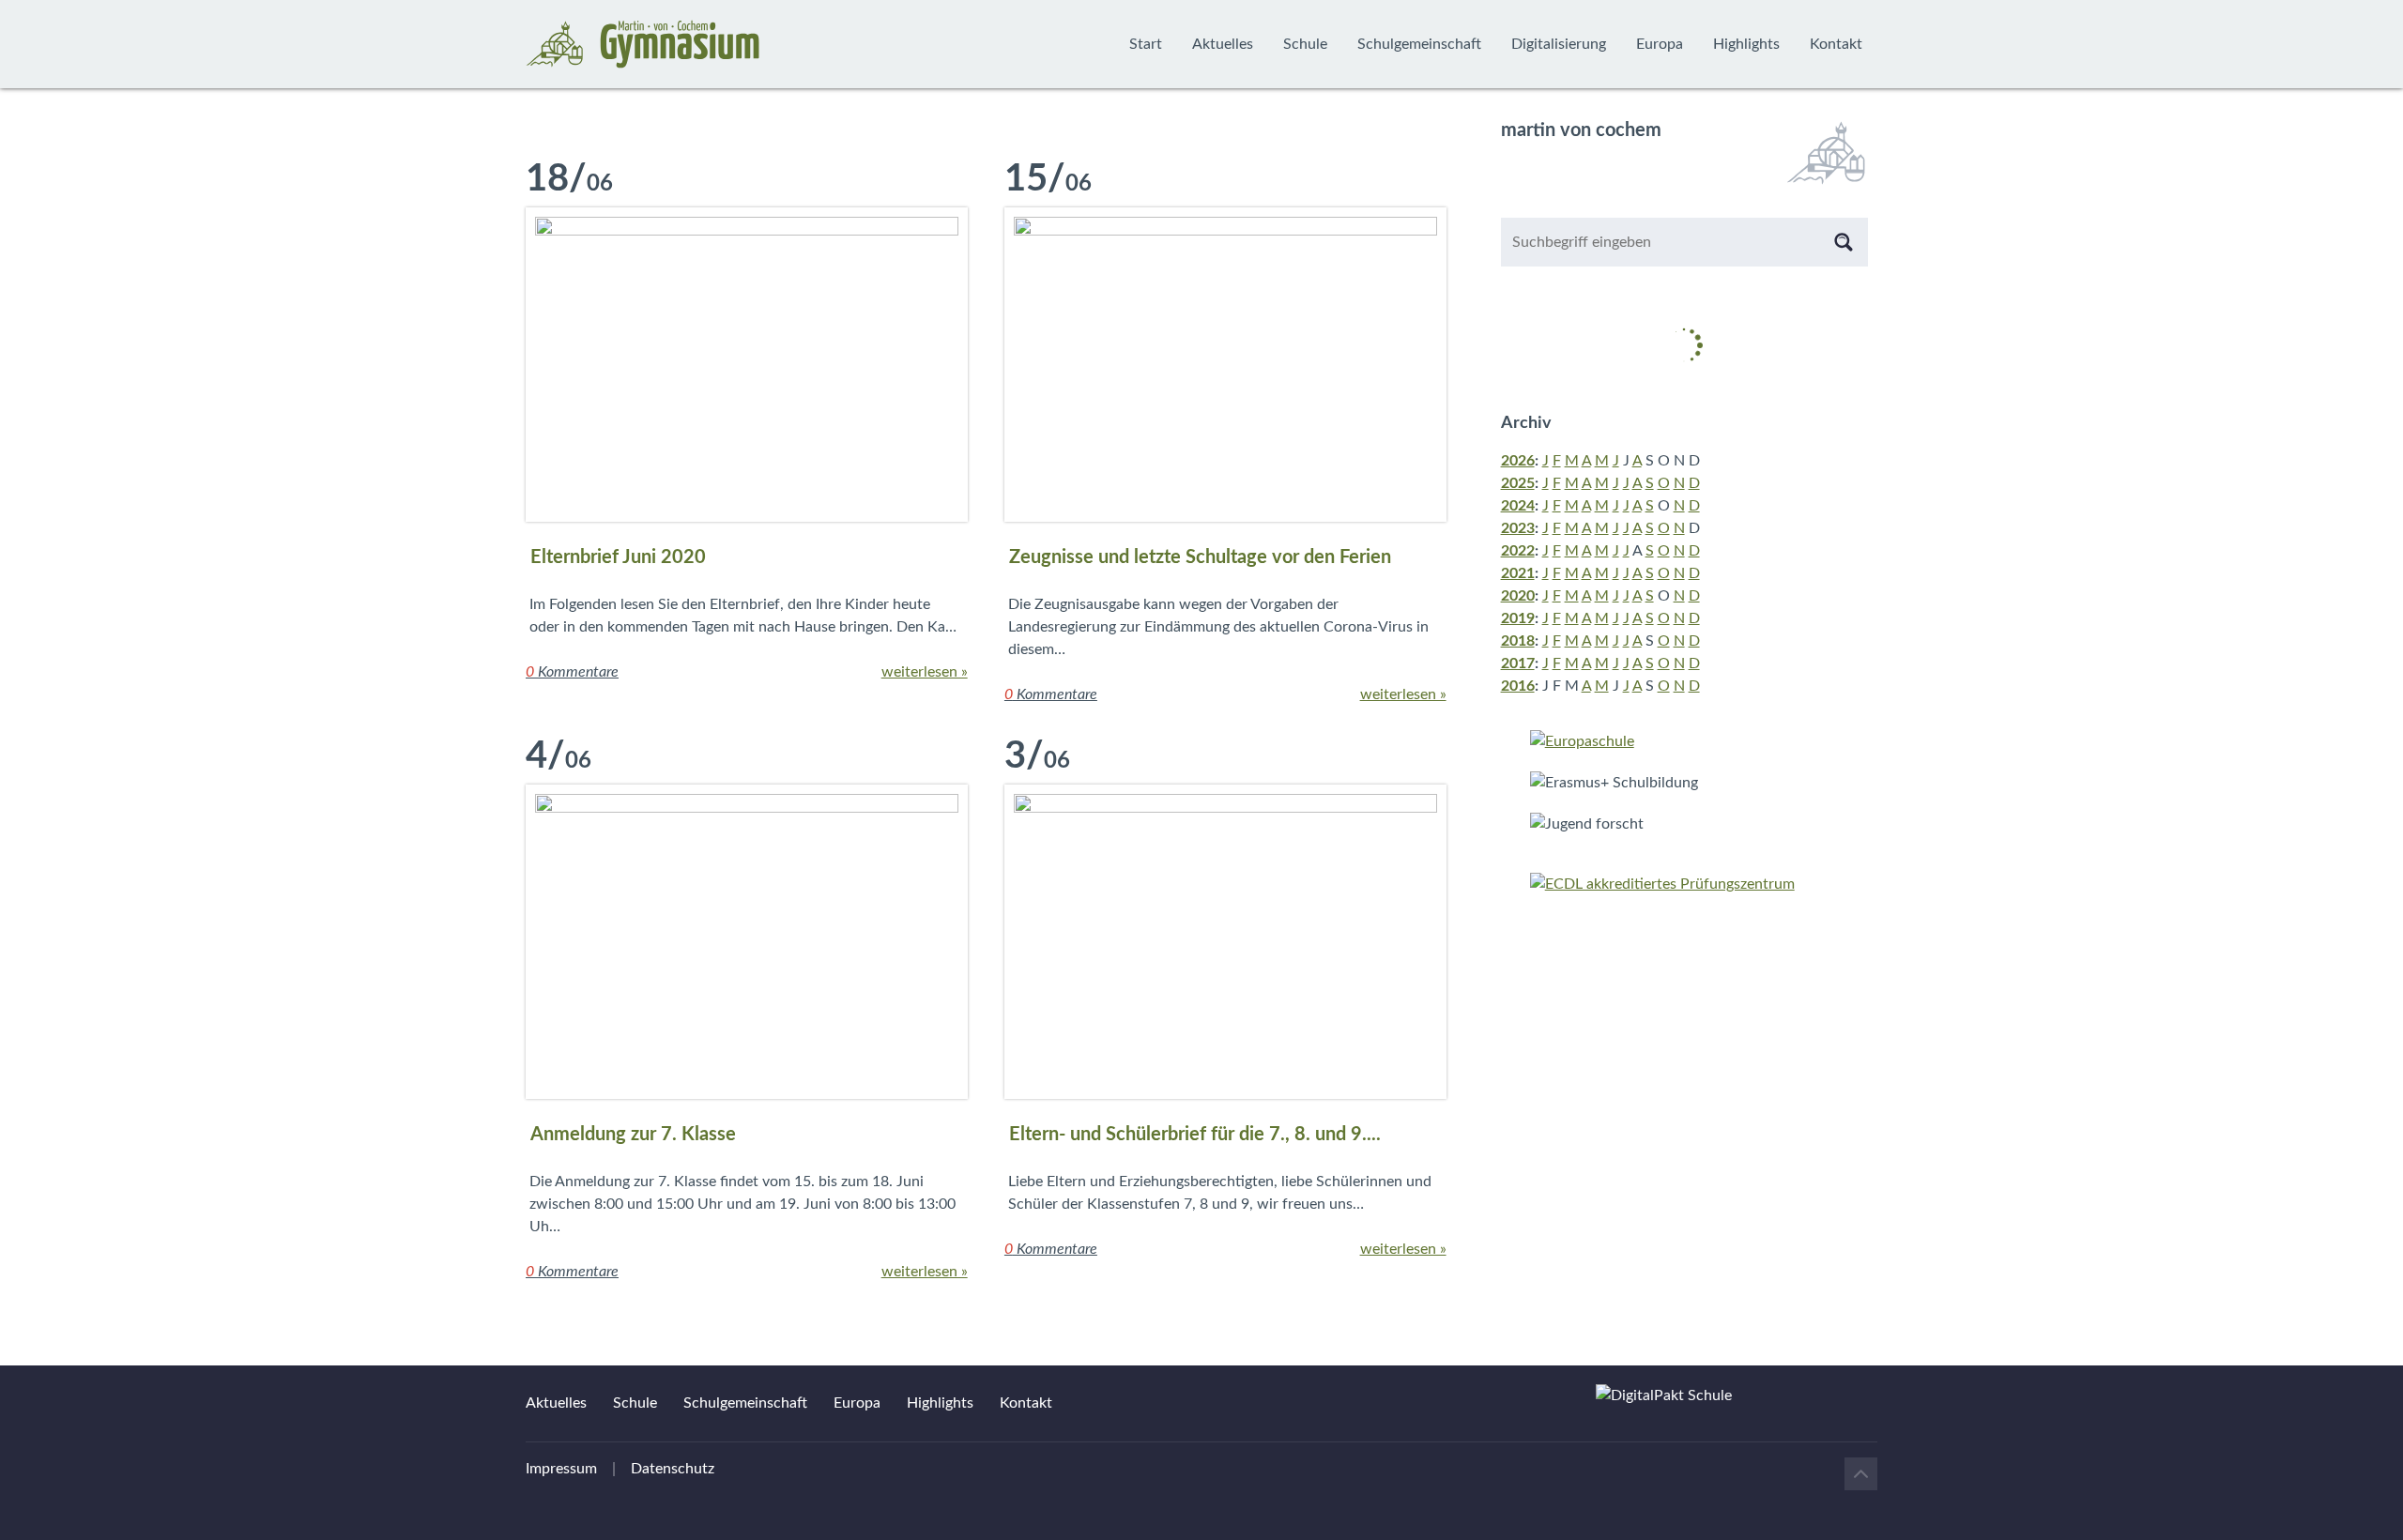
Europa (1660, 44)
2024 (1518, 506)
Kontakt (1836, 44)
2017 (1518, 663)
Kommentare (572, 672)
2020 (1518, 596)
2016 (1518, 686)
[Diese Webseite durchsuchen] (1844, 242)
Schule (1305, 44)
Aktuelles (1223, 44)
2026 (1518, 461)
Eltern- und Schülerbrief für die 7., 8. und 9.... (1195, 1135)
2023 (1518, 528)
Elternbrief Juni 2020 (618, 557)
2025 (1518, 483)
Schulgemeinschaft (1419, 44)
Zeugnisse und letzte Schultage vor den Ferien (1200, 557)
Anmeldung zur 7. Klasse (633, 1135)
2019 (1518, 618)
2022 (1518, 551)
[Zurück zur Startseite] (643, 44)
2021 (1518, 573)
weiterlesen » (925, 672)
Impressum (561, 1469)
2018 (1518, 641)
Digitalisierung (1559, 44)
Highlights (1746, 44)
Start (1146, 44)
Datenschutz (673, 1469)
